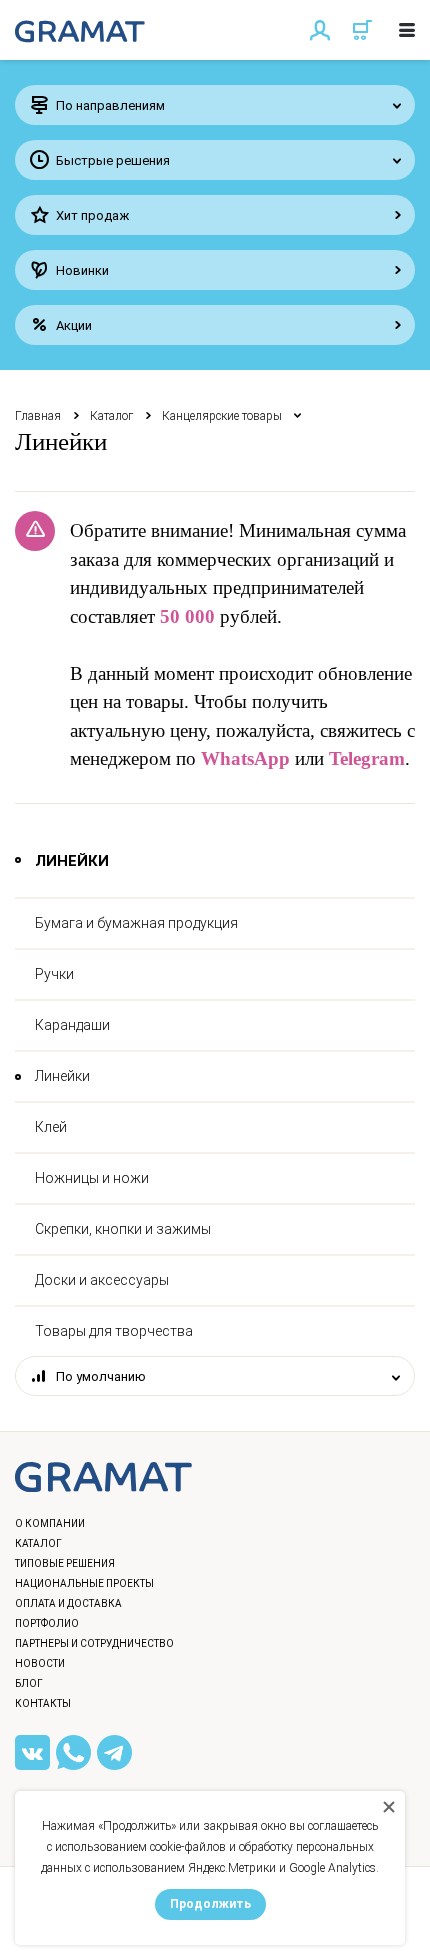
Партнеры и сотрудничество (94, 1643)
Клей (51, 1127)
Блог (29, 1683)
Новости (40, 1663)
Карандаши (72, 1025)
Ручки (54, 974)
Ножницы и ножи (92, 1178)
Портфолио (47, 1623)
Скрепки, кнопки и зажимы (123, 1229)
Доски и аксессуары (102, 1280)
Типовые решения (65, 1563)
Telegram (367, 758)
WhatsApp (245, 758)
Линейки (62, 1076)
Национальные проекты (84, 1583)
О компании (50, 1523)
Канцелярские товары (222, 416)
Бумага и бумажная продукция (136, 923)
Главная (38, 416)
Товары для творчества (114, 1331)
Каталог (111, 416)
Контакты (43, 1703)
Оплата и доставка (68, 1603)
